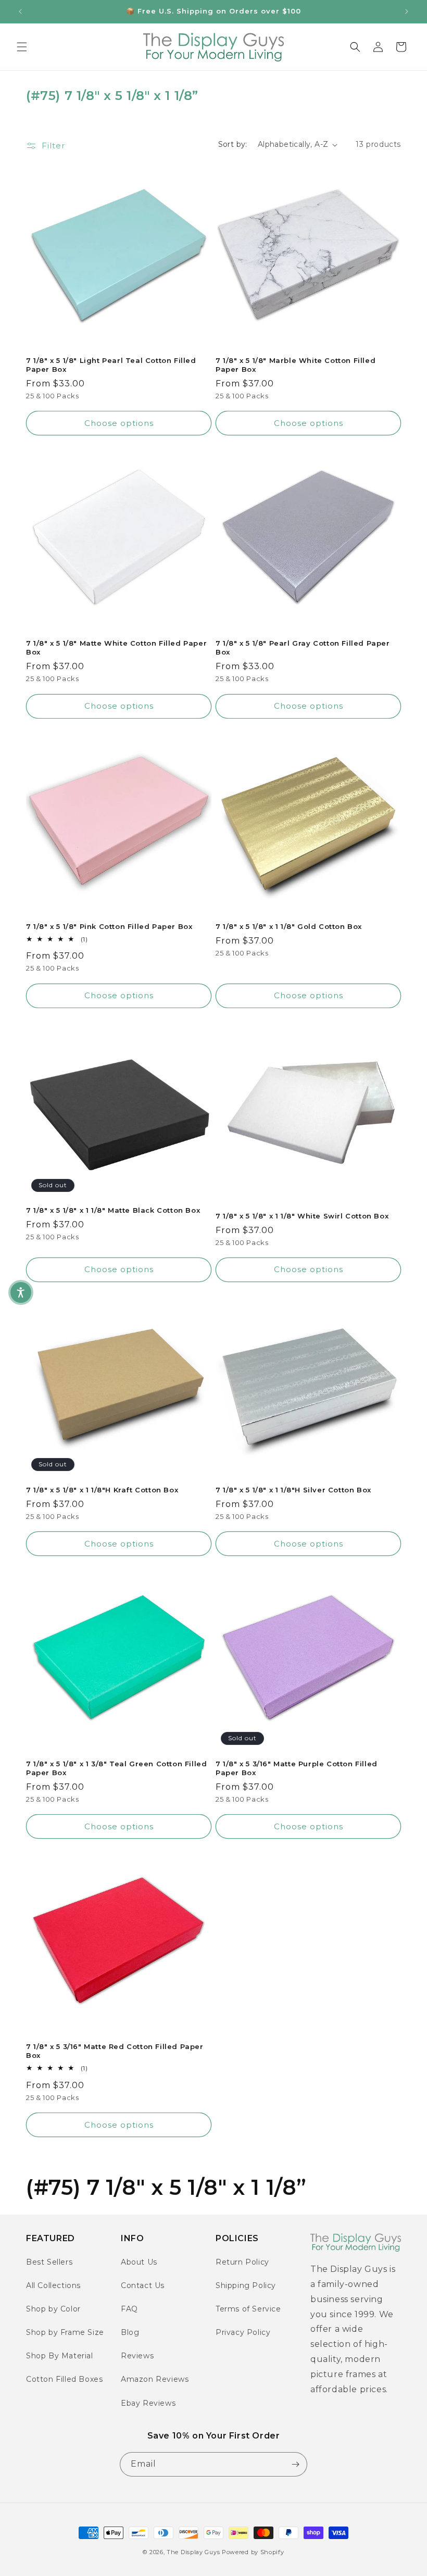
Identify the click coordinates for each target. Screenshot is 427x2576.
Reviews (137, 2356)
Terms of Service (248, 2309)
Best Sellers (49, 2262)
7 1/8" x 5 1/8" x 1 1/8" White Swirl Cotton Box (302, 1216)
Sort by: (233, 144)
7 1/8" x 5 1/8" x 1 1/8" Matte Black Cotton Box (113, 1210)
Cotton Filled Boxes (64, 2379)
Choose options (119, 423)
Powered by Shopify (253, 2552)
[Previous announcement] (20, 11)
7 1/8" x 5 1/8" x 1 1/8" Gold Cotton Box (289, 926)
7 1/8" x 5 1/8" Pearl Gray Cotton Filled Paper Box (303, 648)
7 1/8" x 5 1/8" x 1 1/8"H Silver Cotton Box (293, 1490)
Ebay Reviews (148, 2403)
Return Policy (242, 2262)
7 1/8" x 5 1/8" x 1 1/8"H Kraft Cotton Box (102, 1490)
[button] (22, 47)
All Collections (53, 2285)
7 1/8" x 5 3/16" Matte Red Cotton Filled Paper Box (115, 2051)
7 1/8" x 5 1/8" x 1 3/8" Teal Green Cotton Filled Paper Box (116, 1768)
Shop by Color (53, 2309)
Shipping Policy (246, 2285)
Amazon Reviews (155, 2379)
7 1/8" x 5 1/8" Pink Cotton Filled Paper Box (109, 926)
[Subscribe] (295, 2464)
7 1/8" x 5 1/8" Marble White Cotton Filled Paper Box (296, 365)
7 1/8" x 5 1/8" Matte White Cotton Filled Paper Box (116, 648)
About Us (139, 2262)
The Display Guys (193, 2552)
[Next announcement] (407, 11)
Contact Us (143, 2285)
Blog (130, 2332)
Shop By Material (60, 2356)
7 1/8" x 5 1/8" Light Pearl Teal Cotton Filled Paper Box (111, 365)
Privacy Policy (243, 2332)
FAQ (129, 2309)
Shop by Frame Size (65, 2332)
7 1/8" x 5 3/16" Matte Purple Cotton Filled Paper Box (297, 1768)
